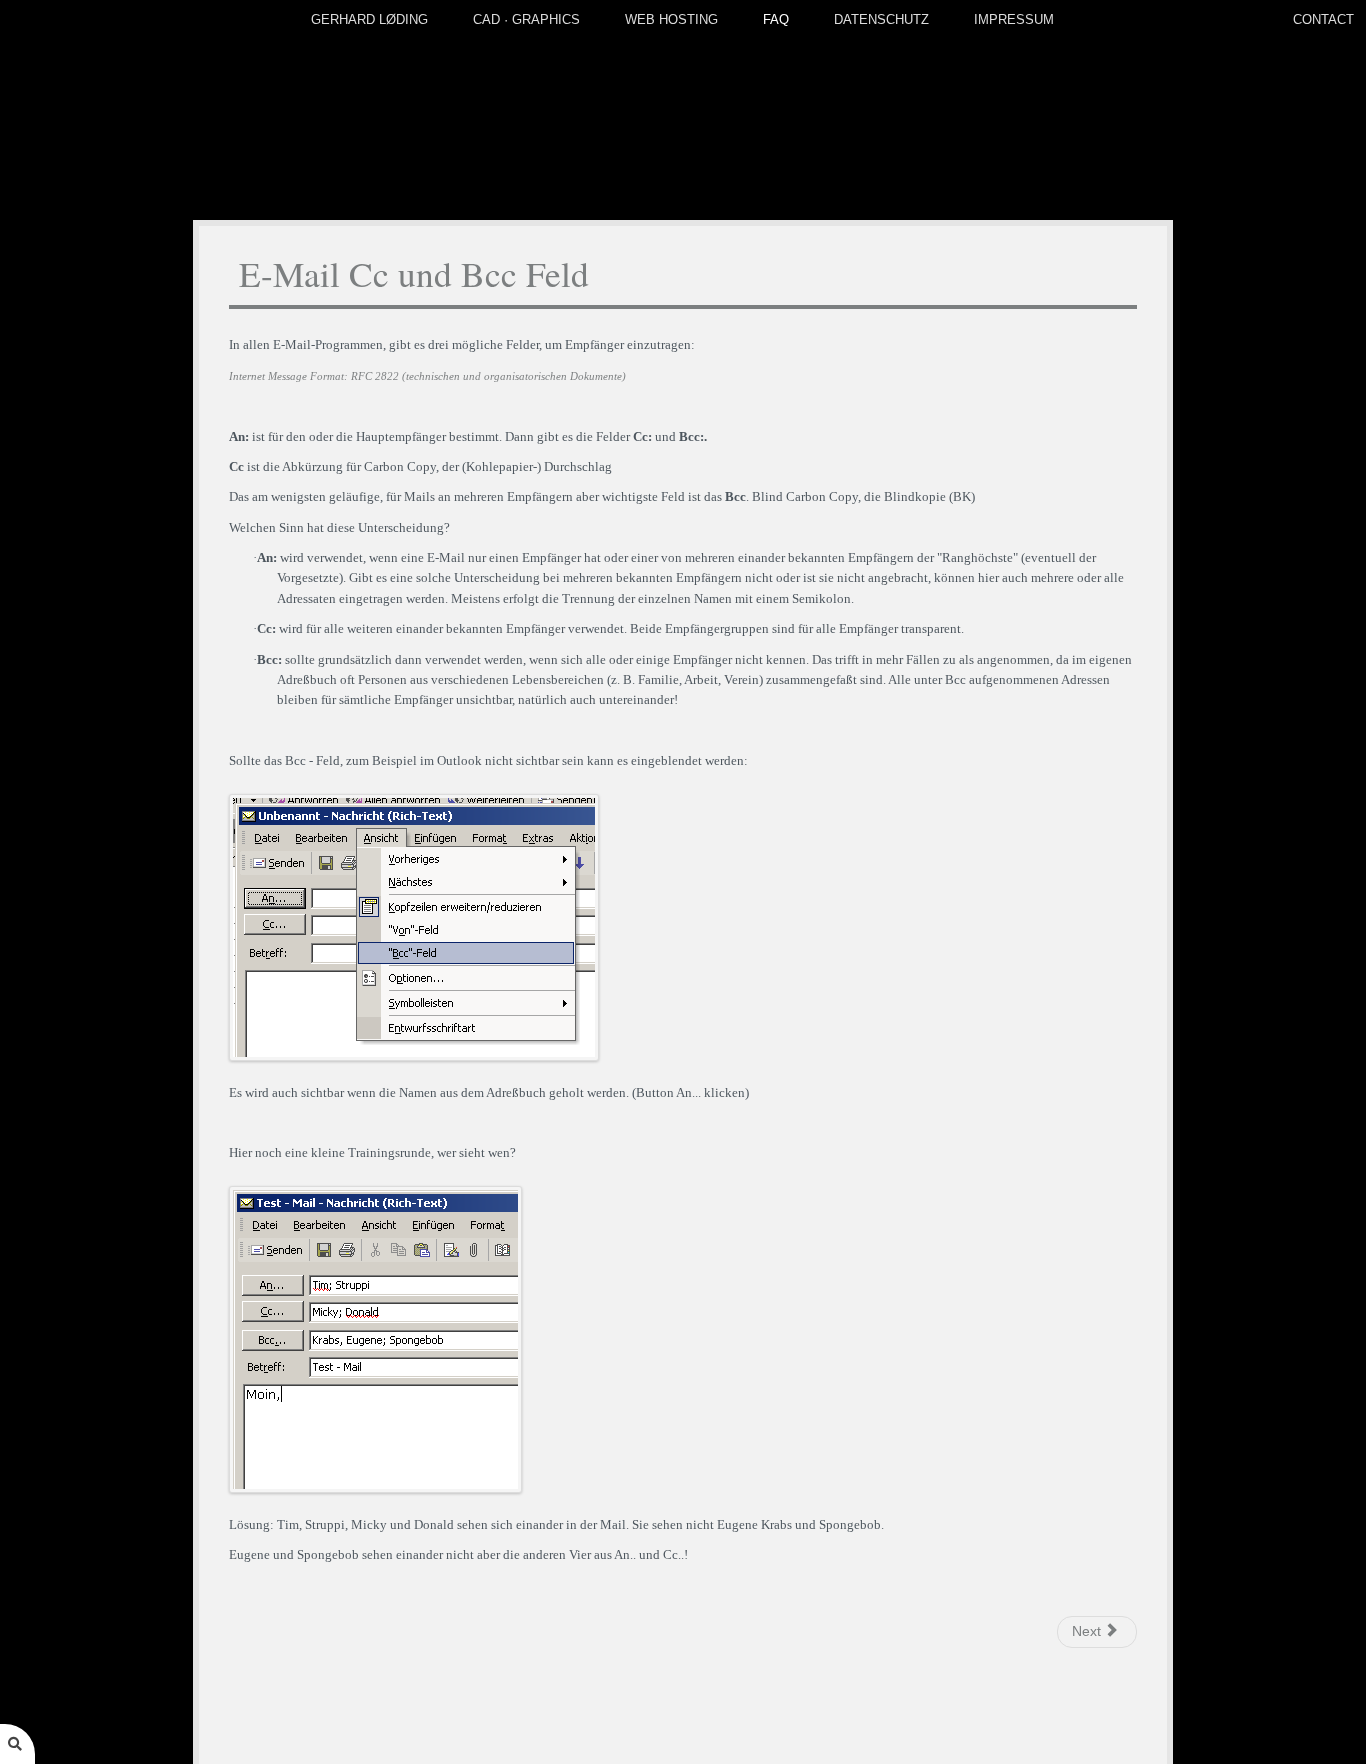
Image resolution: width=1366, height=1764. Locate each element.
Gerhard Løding (369, 19)
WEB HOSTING (671, 19)
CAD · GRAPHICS (526, 19)
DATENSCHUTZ (881, 19)
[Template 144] (683, 110)
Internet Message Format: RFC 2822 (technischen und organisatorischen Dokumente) (427, 376)
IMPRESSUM (1014, 19)
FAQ (776, 19)
